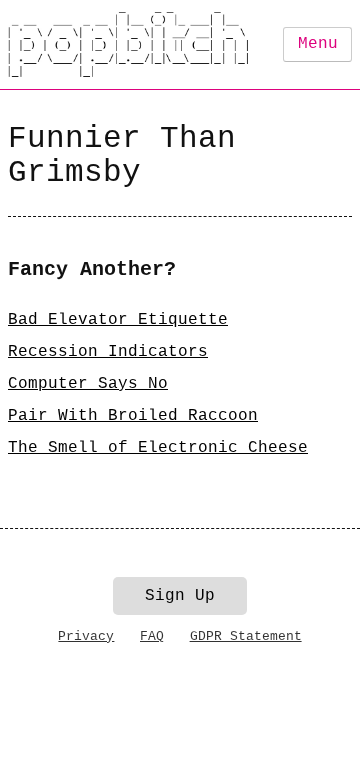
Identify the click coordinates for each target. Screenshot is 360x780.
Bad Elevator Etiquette (118, 320)
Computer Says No (88, 384)
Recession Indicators (108, 352)
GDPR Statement (246, 636)
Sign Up (180, 596)
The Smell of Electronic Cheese (158, 448)
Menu (318, 44)
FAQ (152, 636)
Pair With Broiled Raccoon (133, 416)
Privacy (86, 636)
